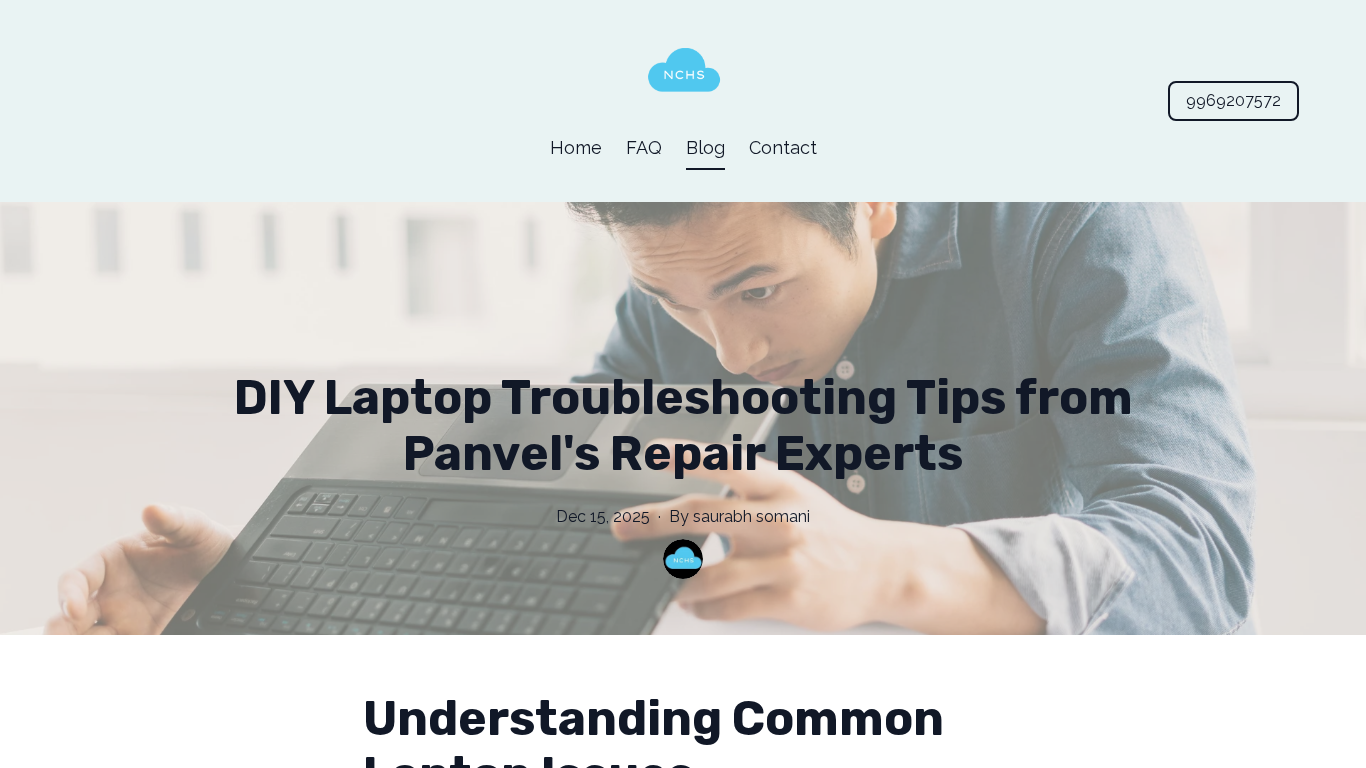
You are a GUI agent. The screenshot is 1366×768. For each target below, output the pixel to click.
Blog (705, 147)
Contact (783, 147)
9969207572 (1233, 100)
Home (576, 147)
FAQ (644, 147)
